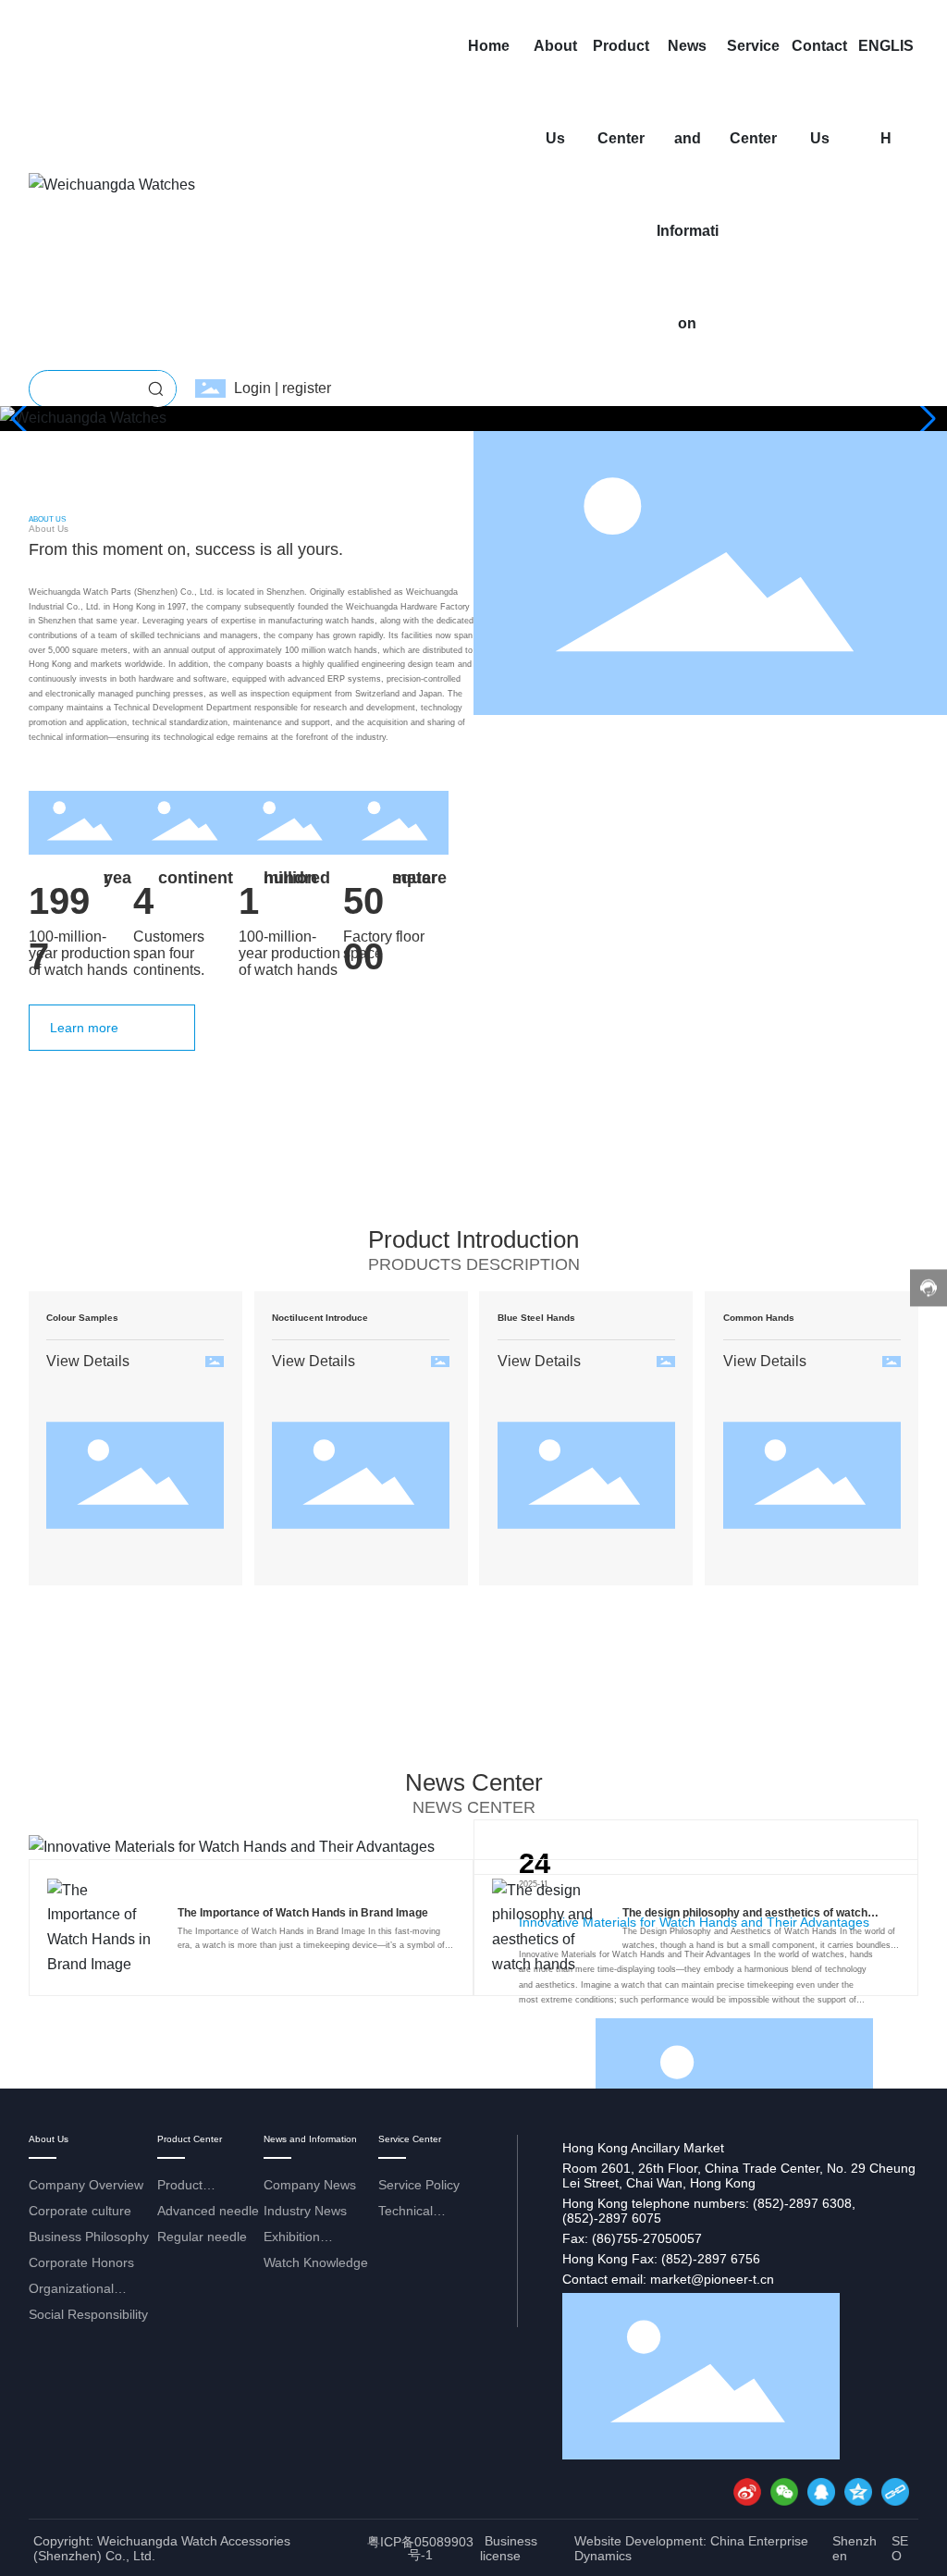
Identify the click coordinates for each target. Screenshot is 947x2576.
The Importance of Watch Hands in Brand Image (303, 1913)
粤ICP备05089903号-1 (420, 2548)
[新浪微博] (747, 2492)
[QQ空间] (858, 2492)
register (307, 388)
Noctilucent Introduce (320, 1318)
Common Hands (759, 1318)
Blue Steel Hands (536, 1318)
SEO (900, 2548)
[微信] (784, 2492)
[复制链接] (895, 2492)
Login (254, 388)
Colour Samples (82, 1318)
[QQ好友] (821, 2492)
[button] (925, 419)
